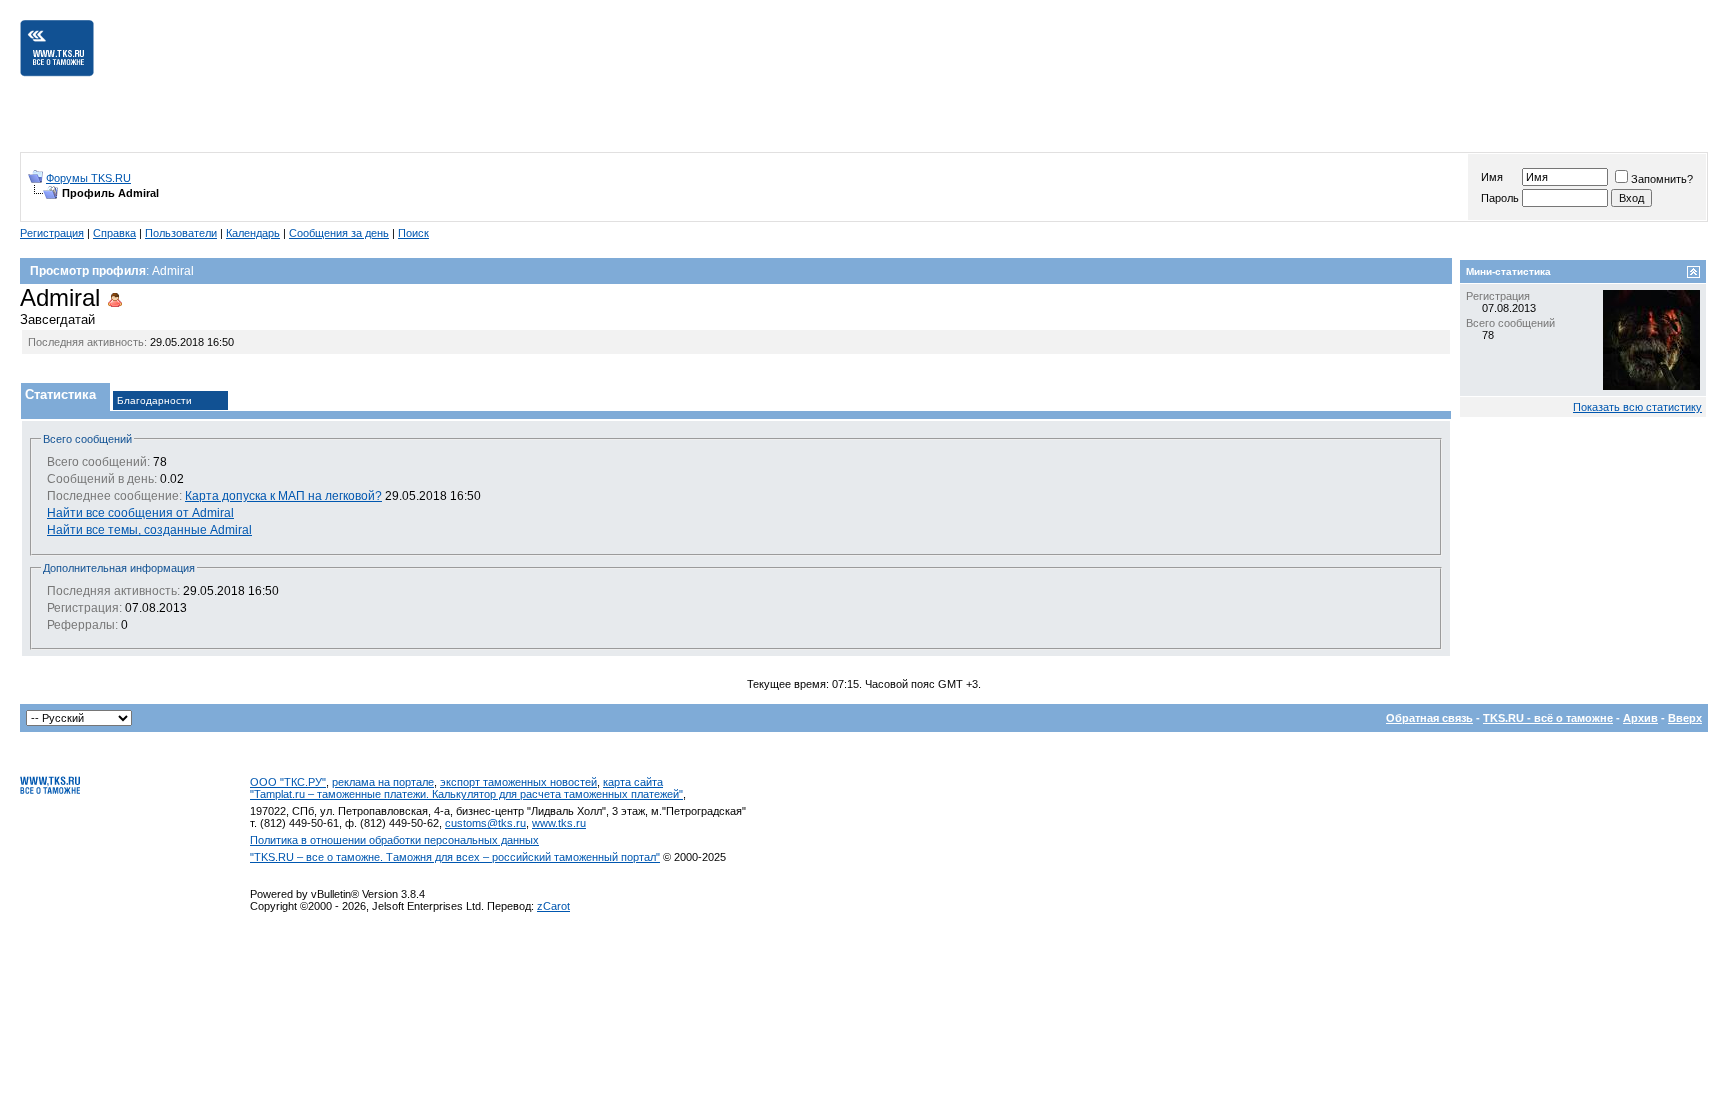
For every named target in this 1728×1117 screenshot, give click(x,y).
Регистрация (52, 233)
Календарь (253, 233)
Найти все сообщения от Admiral (140, 513)
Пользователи (181, 233)
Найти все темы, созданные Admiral (149, 530)
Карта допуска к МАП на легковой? (283, 496)
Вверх (1685, 718)
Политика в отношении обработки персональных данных (394, 840)
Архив (1640, 718)
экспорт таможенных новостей (518, 782)
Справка (114, 233)
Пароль (1500, 198)
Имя (1492, 177)
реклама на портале (383, 782)
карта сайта (633, 782)
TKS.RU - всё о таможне (1548, 718)
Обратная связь (1429, 718)
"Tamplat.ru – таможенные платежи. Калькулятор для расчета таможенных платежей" (466, 794)
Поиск (413, 233)
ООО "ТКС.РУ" (288, 782)
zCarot (553, 906)
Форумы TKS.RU (88, 178)
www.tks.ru (559, 823)
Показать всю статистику (1637, 407)
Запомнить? (1662, 179)
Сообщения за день (339, 233)
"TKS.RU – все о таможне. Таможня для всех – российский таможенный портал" (455, 857)
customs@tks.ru (485, 823)
